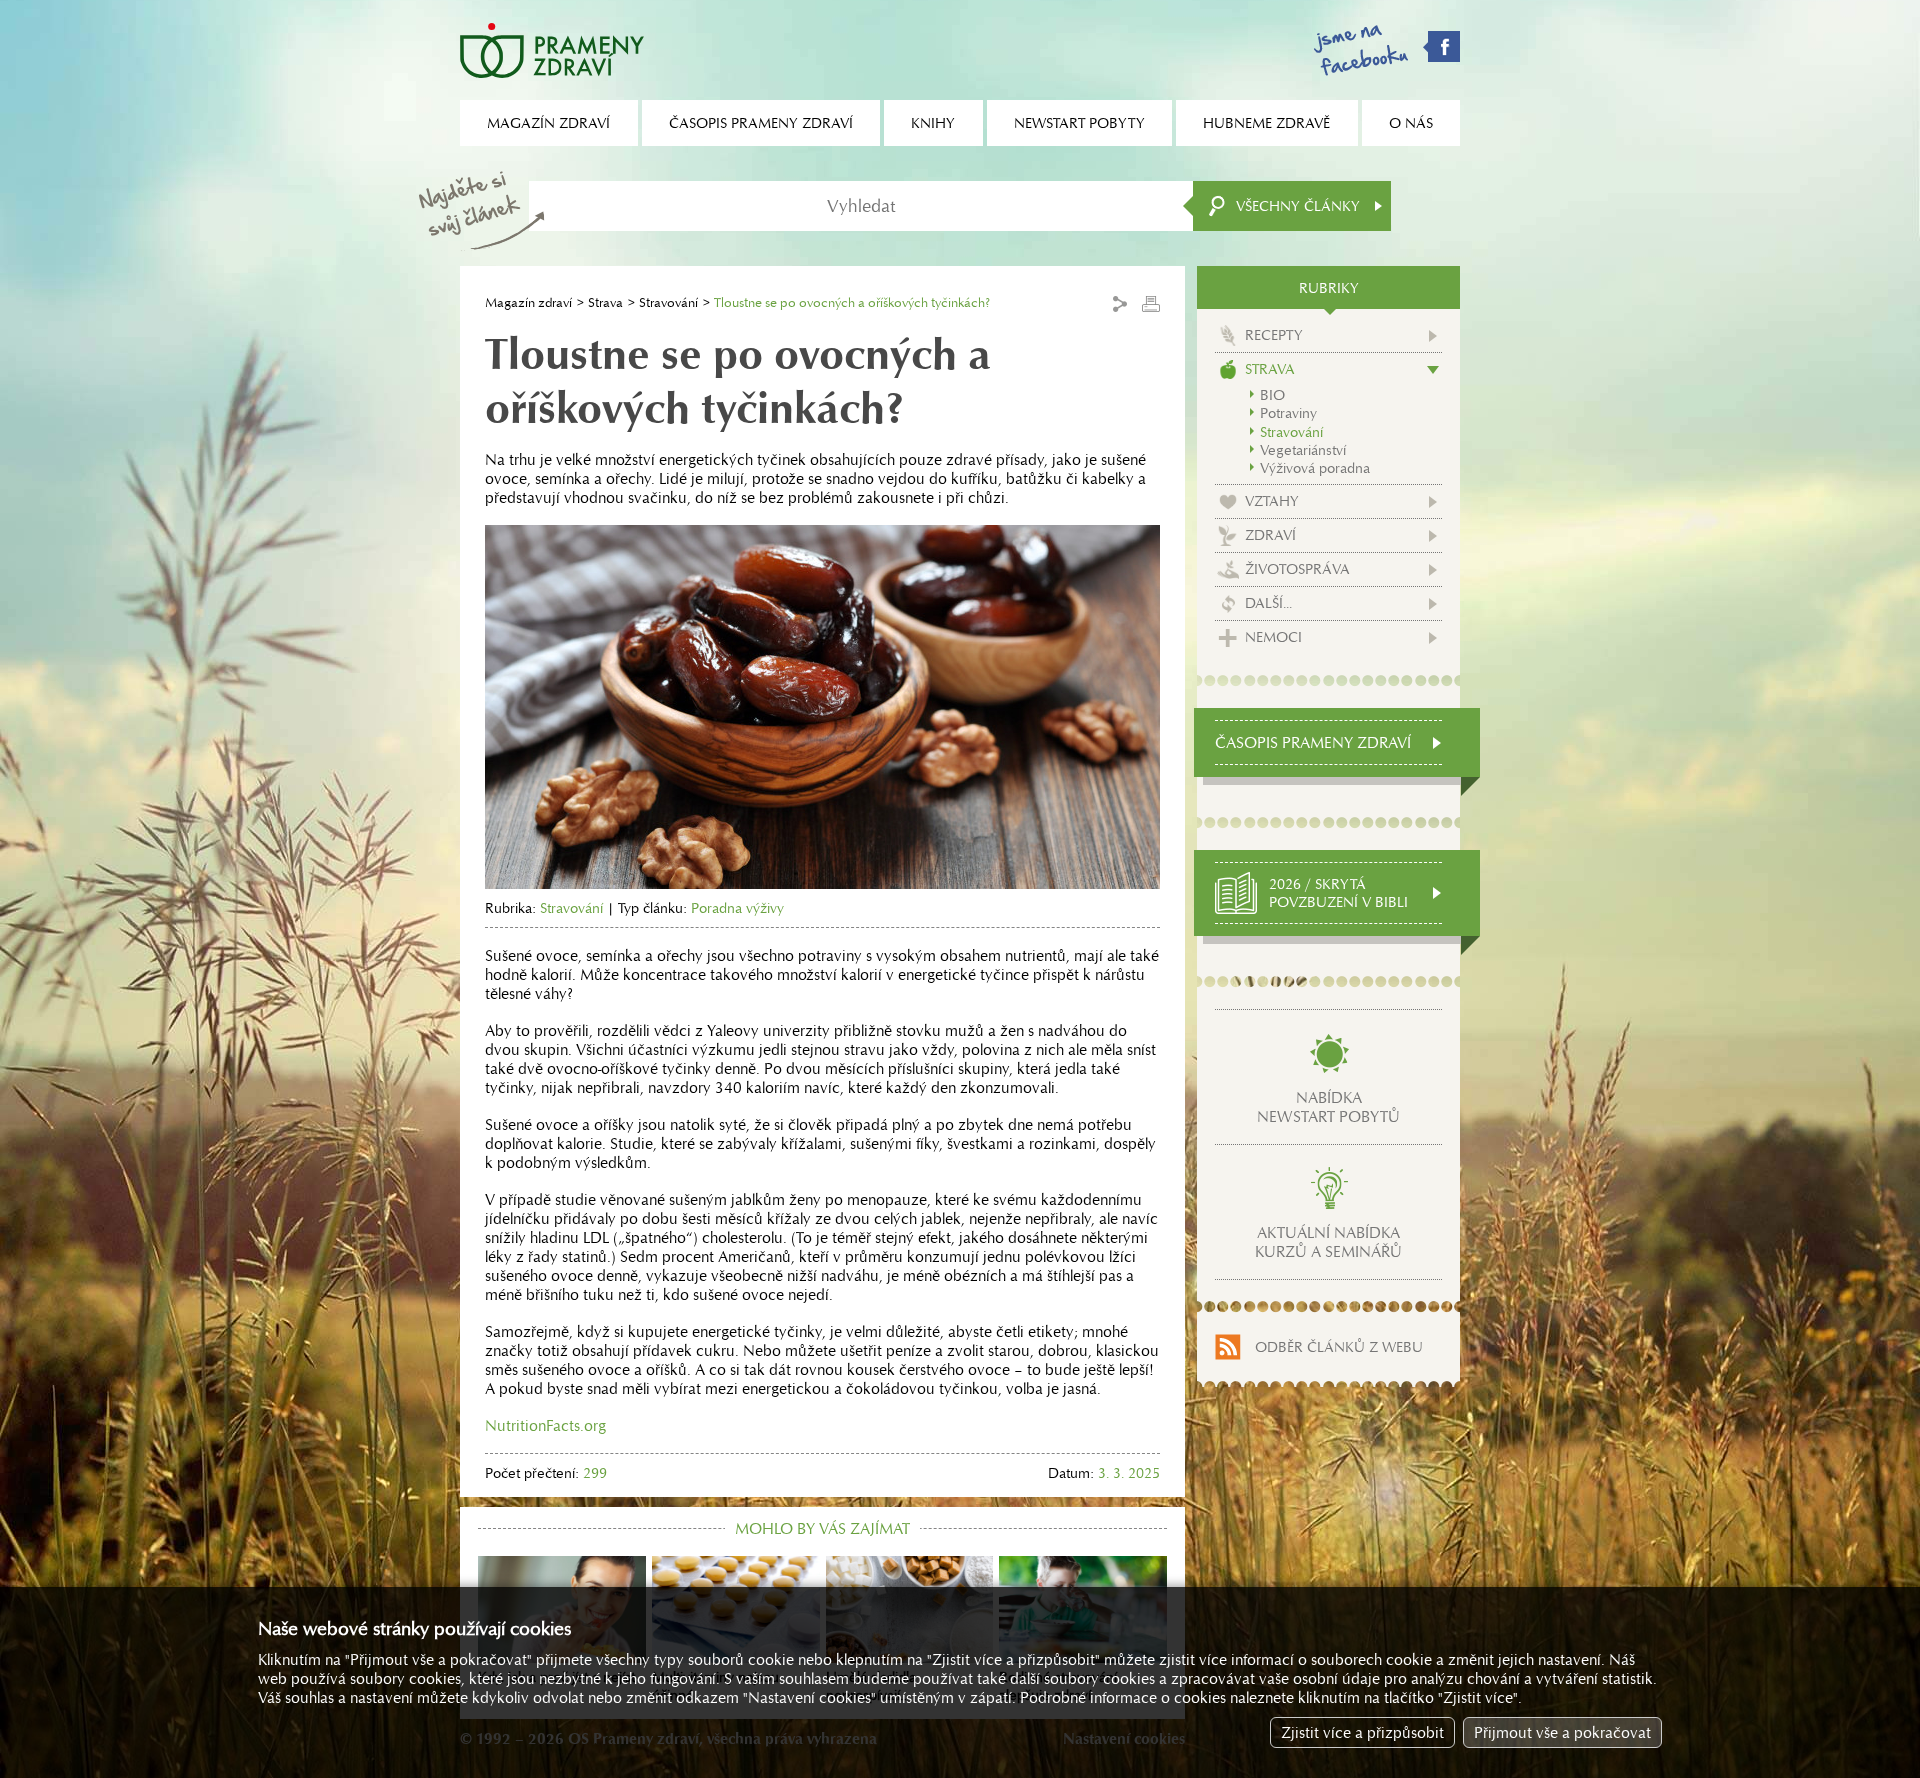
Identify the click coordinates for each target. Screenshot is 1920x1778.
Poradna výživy (737, 908)
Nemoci (1273, 637)
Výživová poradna (1315, 468)
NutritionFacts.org (545, 1425)
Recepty (1274, 335)
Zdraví (1270, 535)
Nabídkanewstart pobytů (1328, 1107)
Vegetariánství (1303, 450)
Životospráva (1297, 569)
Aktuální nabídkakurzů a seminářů (1328, 1242)
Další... (1268, 603)
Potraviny (1288, 413)
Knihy (933, 123)
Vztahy (1272, 501)
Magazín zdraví (528, 302)
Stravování (668, 302)
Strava (605, 302)
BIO (1272, 395)
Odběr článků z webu (1339, 1347)
